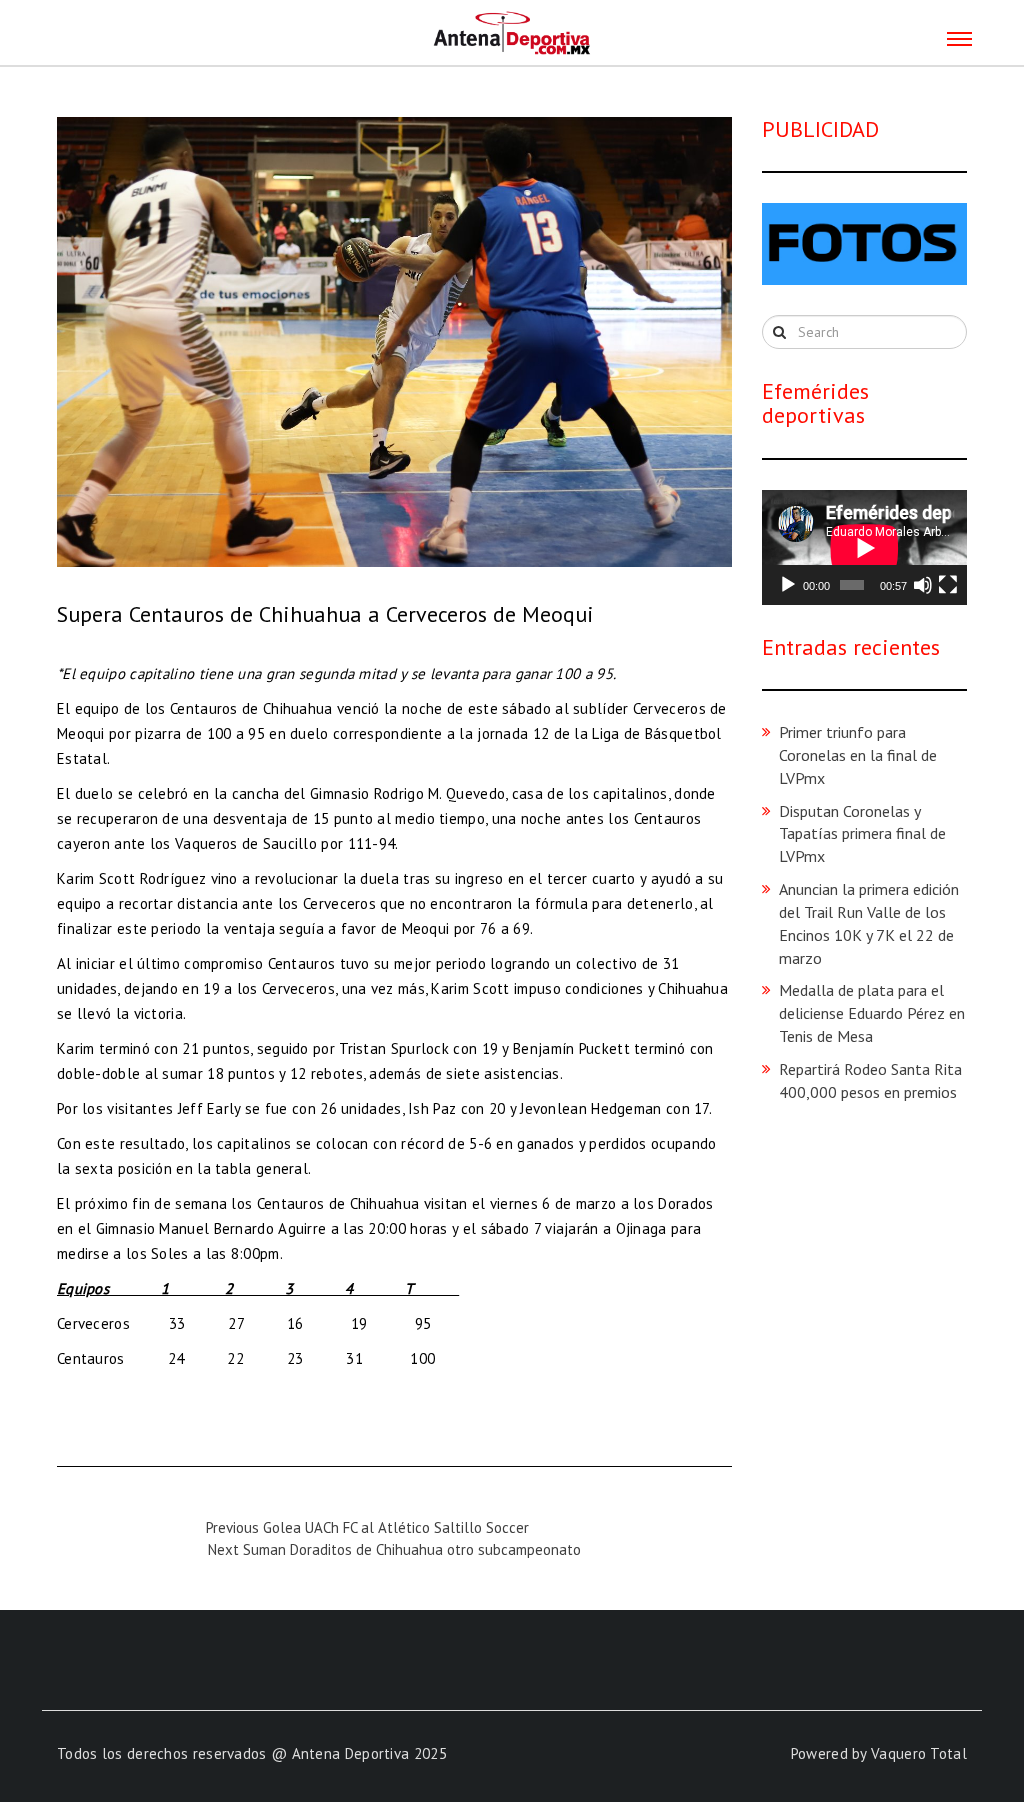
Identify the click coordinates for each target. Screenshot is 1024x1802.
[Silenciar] (923, 585)
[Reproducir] (788, 585)
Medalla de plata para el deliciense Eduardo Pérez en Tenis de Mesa (872, 1013)
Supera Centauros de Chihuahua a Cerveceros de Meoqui (325, 614)
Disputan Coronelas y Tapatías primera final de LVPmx (862, 834)
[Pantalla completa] (948, 585)
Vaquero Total (919, 1753)
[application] (864, 547)
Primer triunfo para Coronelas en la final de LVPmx (858, 755)
